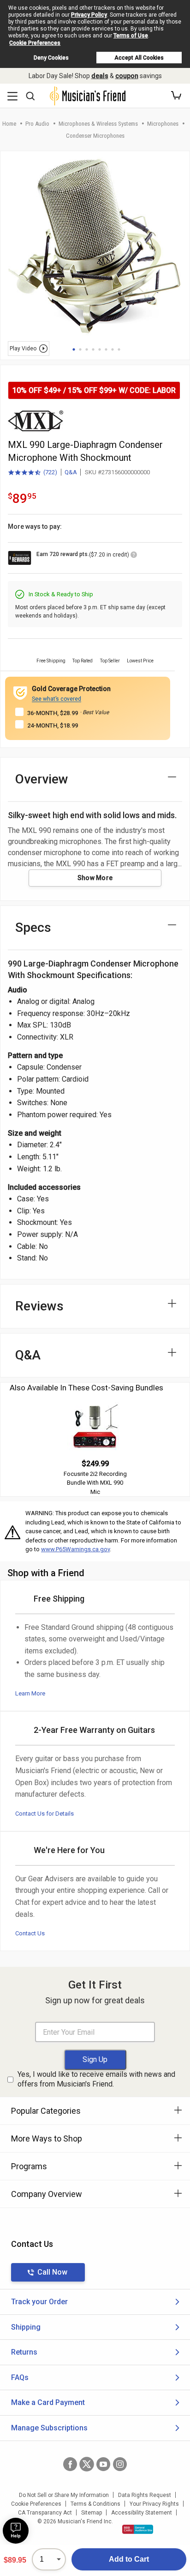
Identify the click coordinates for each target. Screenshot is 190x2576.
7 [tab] (113, 349)
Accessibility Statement (142, 2513)
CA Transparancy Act (45, 2513)
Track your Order (39, 2302)
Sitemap (92, 2513)
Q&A (71, 472)
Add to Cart (129, 2559)
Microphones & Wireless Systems (98, 124)
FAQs (20, 2377)
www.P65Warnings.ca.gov (75, 1549)
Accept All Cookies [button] (139, 58)
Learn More (30, 1693)
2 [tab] (80, 349)
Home (9, 124)
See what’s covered (56, 699)
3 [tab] (87, 349)
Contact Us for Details (45, 1814)
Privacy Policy (89, 15)
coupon (127, 76)
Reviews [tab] (39, 1306)
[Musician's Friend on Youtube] (103, 2464)
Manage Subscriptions (49, 2428)
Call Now (52, 2272)
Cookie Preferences (35, 43)
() (33, 473)
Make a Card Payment (48, 2402)
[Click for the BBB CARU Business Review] (138, 2529)
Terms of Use (131, 36)
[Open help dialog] (16, 2531)
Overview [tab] (42, 779)
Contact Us (30, 1933)
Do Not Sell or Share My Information (64, 2495)
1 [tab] (74, 349)
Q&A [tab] (28, 1355)
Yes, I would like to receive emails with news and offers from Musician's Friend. (96, 2079)
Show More (95, 878)
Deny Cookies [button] (51, 58)
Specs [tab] (33, 927)
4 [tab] (93, 349)
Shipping (26, 2327)
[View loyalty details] (134, 556)
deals (100, 76)
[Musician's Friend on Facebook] (70, 2464)
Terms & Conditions (95, 2504)
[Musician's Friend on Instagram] (120, 2464)
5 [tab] (100, 349)
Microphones (163, 124)
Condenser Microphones (95, 136)
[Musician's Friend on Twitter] (87, 2464)
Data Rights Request (145, 2495)
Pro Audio (37, 124)
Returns (24, 2352)
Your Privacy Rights (154, 2504)
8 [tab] (119, 349)
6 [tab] (106, 349)
